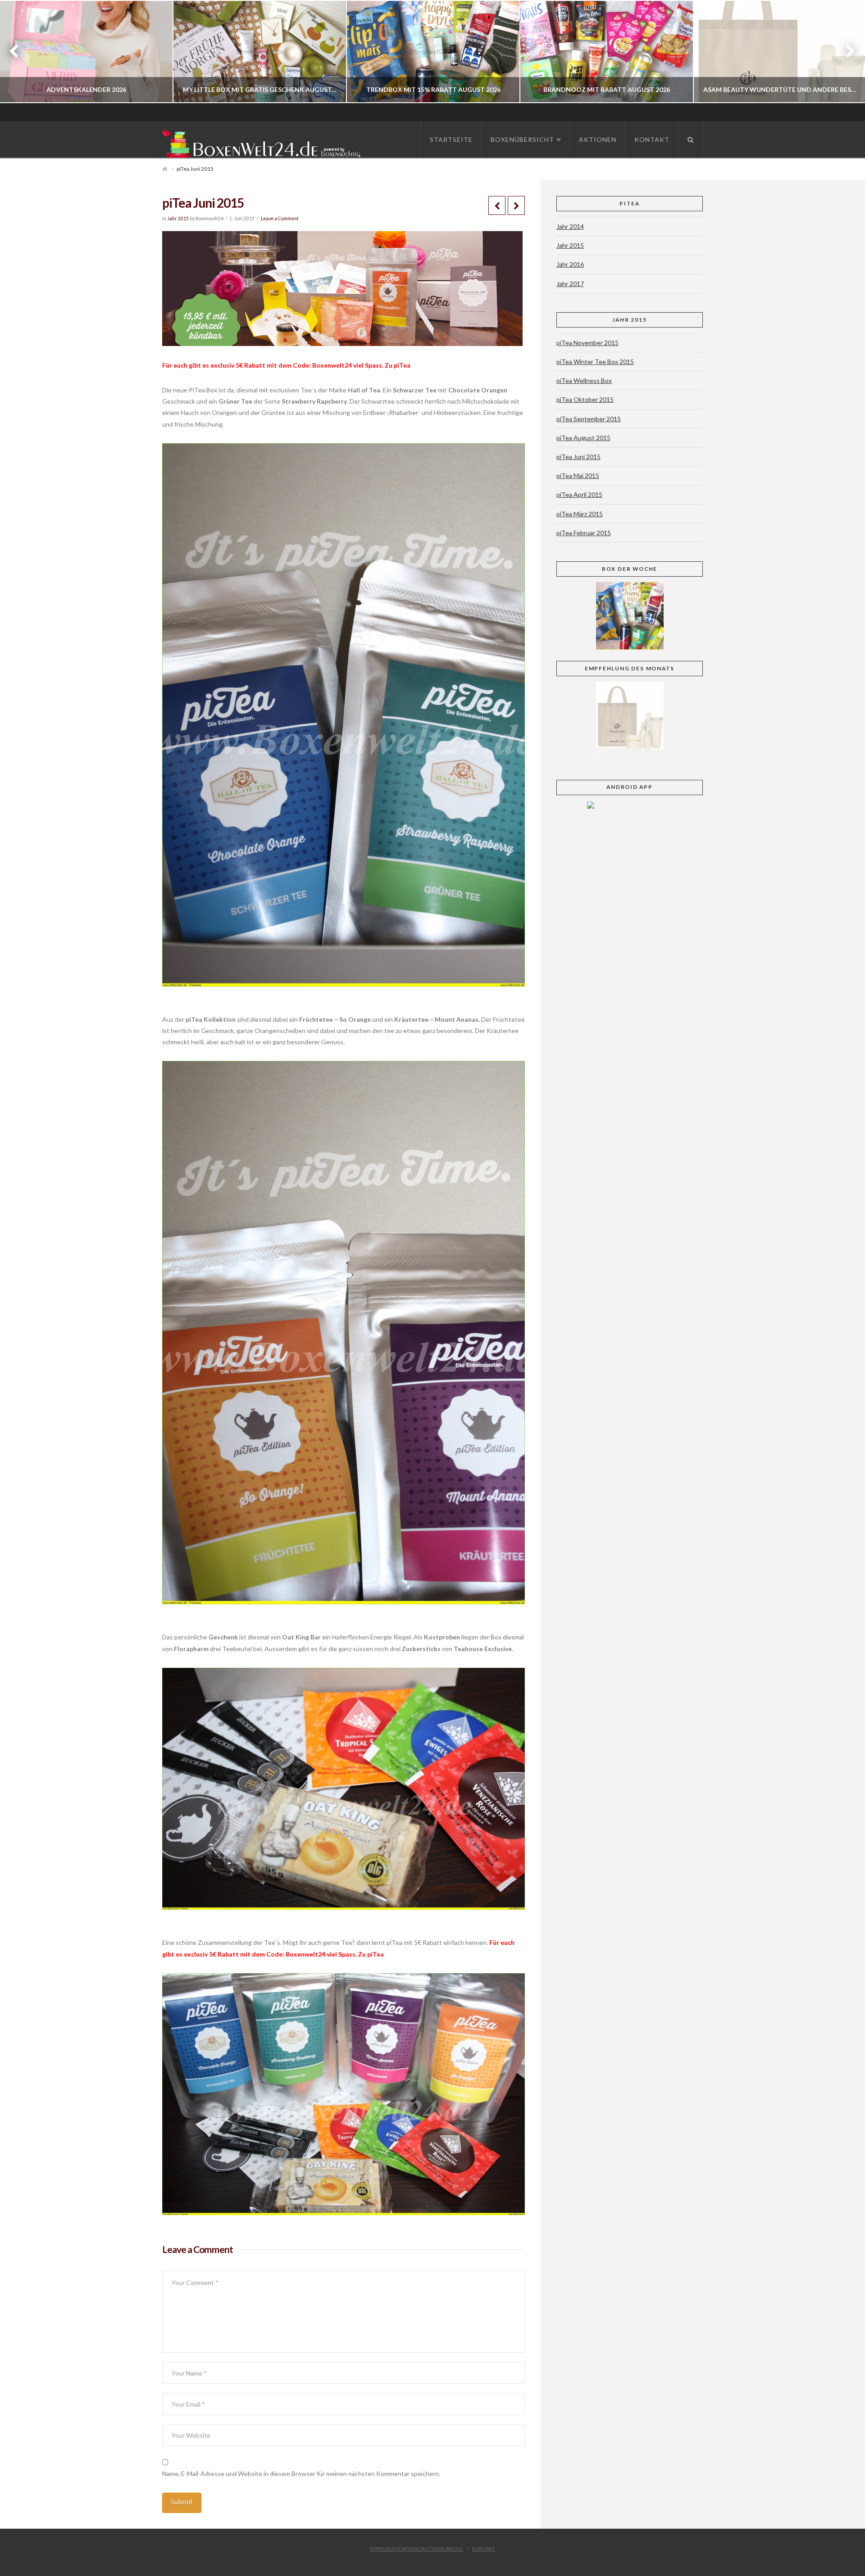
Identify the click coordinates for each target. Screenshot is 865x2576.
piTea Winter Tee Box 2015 (595, 362)
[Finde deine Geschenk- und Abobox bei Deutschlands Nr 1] (264, 142)
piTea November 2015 (587, 343)
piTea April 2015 (579, 494)
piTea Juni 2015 (578, 457)
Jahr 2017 (570, 284)
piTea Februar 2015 (584, 533)
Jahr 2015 (178, 218)
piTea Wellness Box (584, 380)
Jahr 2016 (570, 264)
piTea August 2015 (583, 438)
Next (846, 52)
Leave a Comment (280, 218)
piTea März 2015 (580, 514)
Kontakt (484, 2549)
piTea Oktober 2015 (585, 399)
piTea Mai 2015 (578, 476)
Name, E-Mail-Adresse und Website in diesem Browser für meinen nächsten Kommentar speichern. (301, 2474)
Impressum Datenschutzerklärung (417, 2549)
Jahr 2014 (570, 226)
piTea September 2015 (589, 419)
